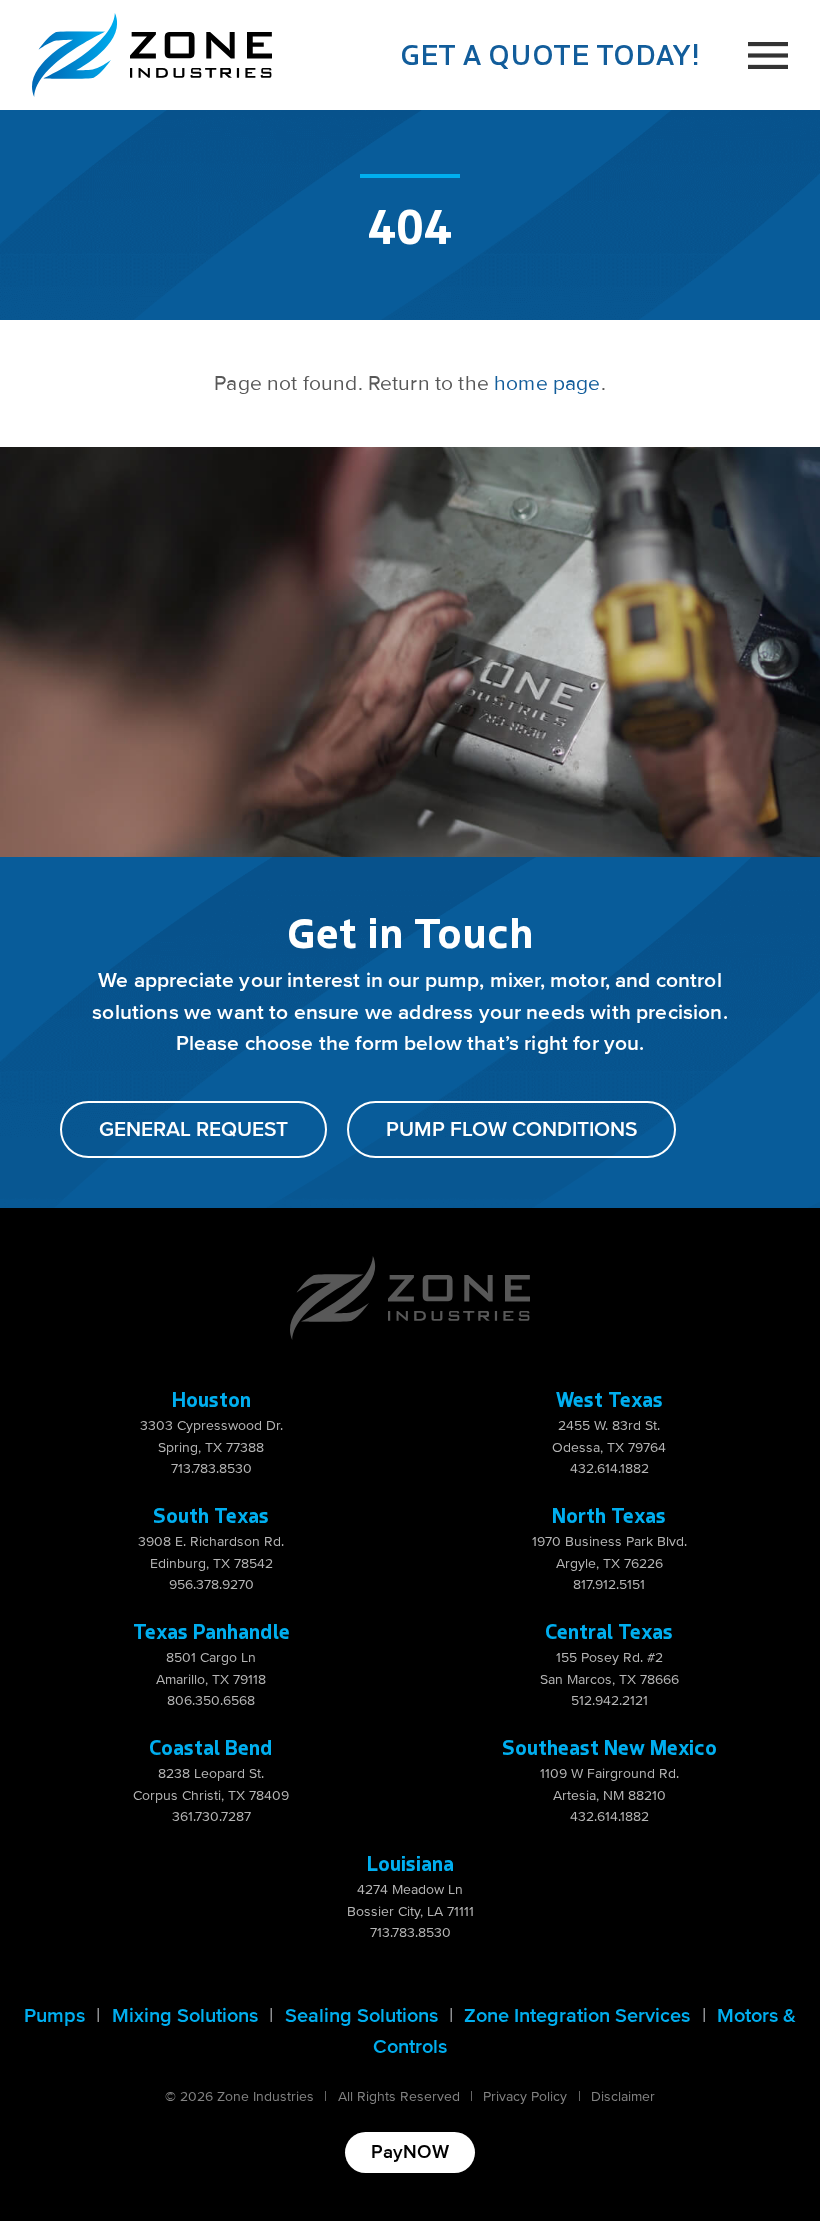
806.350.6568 (211, 1700)
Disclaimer (623, 2096)
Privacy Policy (525, 2096)
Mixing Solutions (185, 2016)
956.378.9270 (211, 1584)
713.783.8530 (211, 1468)
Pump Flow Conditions (511, 1129)
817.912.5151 (609, 1584)
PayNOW (410, 2152)
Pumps (54, 2016)
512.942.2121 (609, 1700)
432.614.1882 (609, 1468)
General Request (193, 1129)
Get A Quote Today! (550, 54)
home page (547, 383)
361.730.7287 (211, 1816)
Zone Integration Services (577, 2016)
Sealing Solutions (361, 2016)
